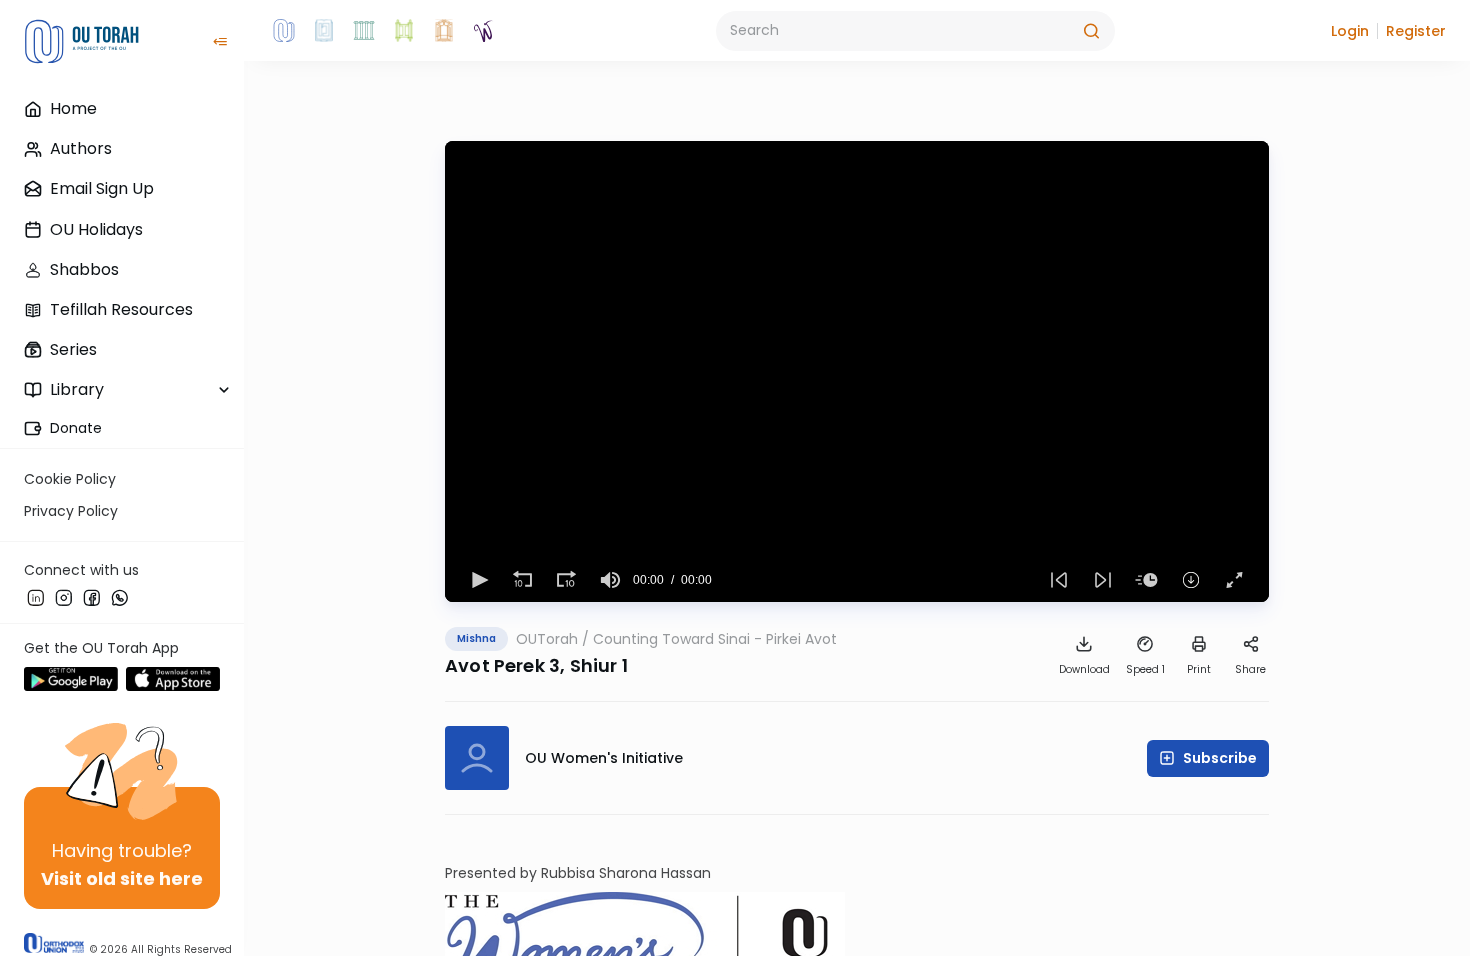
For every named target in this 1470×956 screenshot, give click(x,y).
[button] (1350, 31)
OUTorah (547, 639)
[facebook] (92, 597)
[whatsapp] (120, 597)
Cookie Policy (70, 479)
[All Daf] (444, 31)
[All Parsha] (404, 31)
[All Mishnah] (324, 31)
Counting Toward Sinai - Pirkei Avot (715, 639)
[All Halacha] (364, 31)
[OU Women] (484, 31)
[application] (857, 371)
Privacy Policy (71, 511)
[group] (611, 580)
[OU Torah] (284, 31)
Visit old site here (122, 878)
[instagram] (64, 597)
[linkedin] (36, 597)
